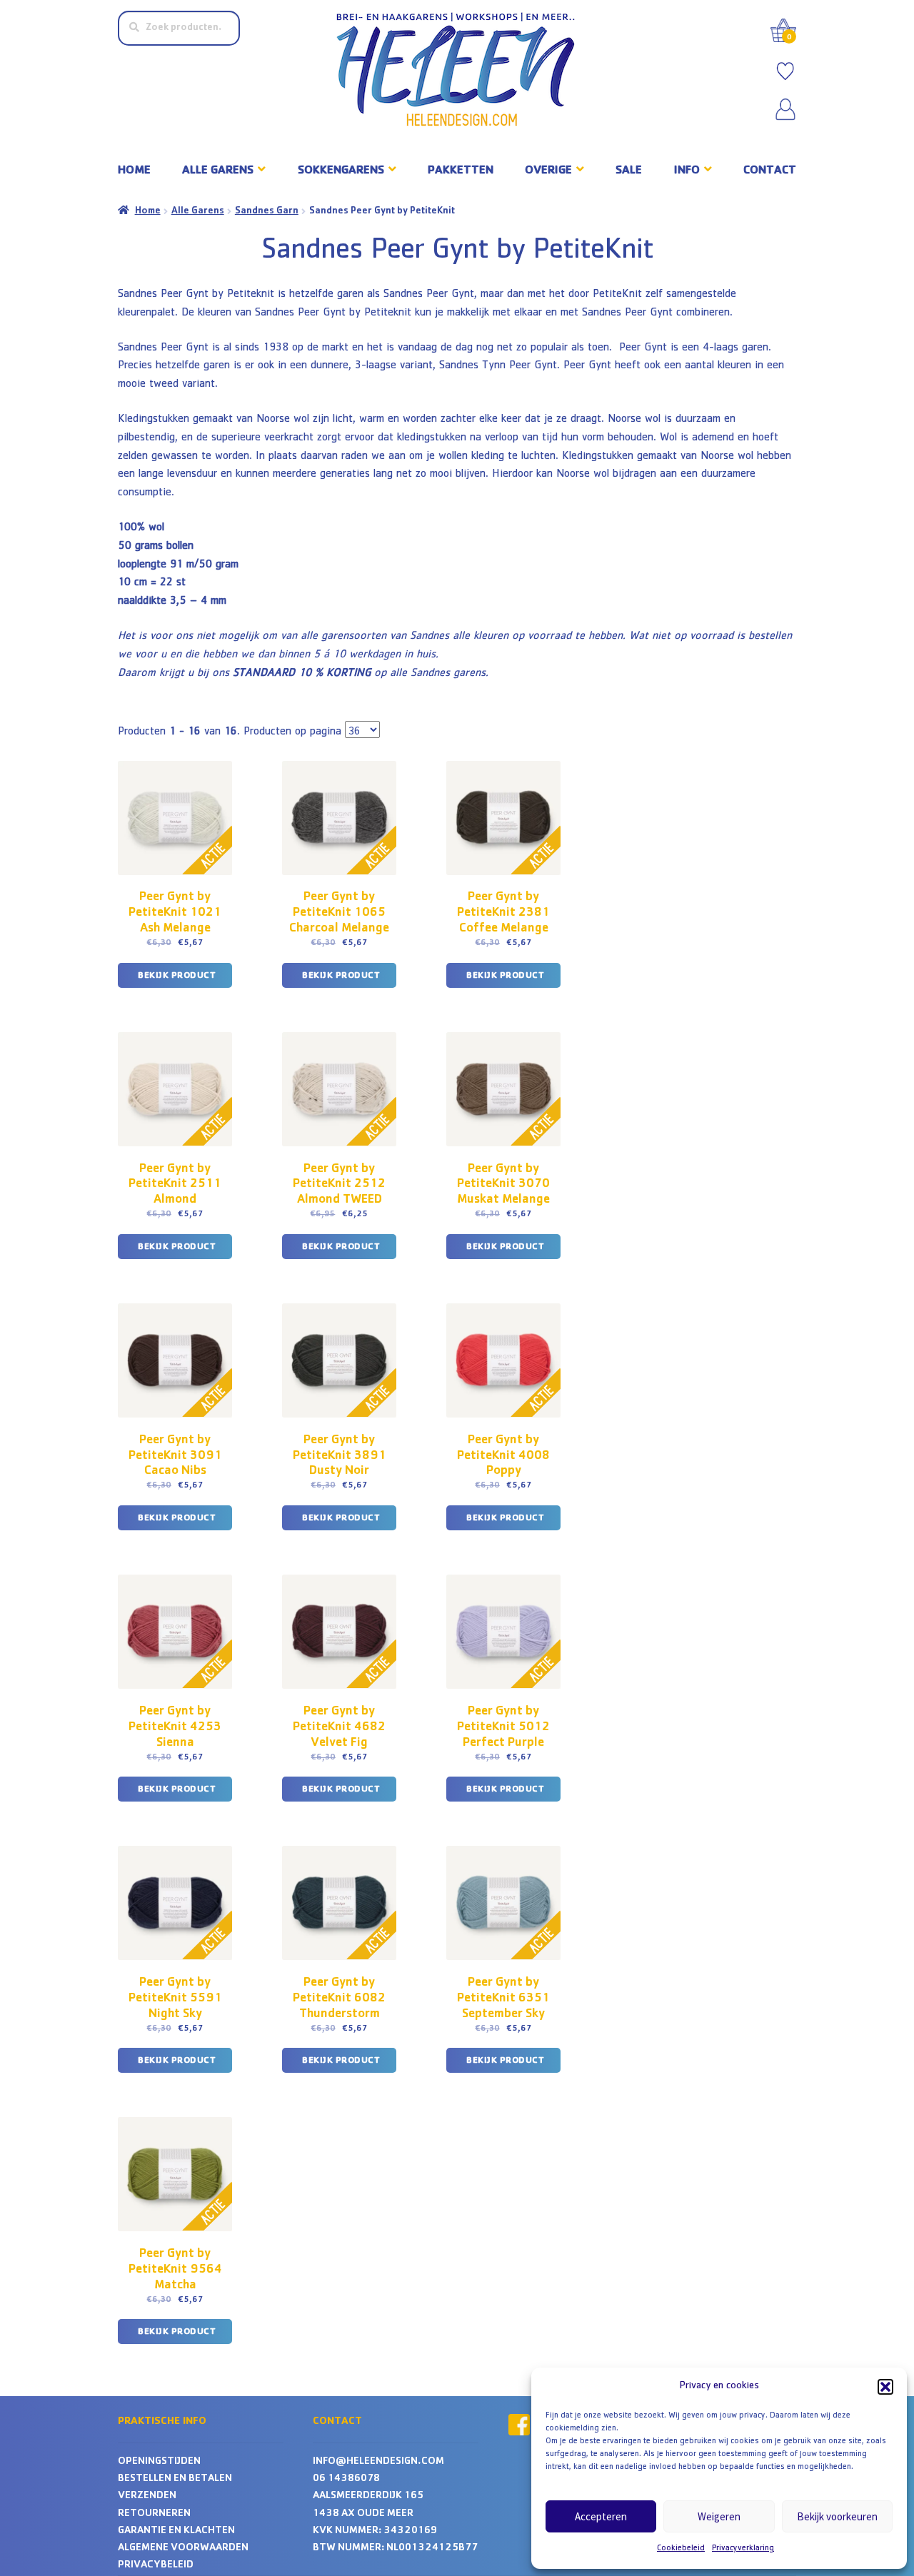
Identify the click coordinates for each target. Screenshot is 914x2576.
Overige (548, 171)
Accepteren (601, 2516)
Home (134, 171)
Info (687, 171)
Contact (770, 171)
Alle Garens (198, 211)
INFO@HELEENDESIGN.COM (378, 2462)
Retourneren (154, 2514)
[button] (885, 2387)
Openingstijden (159, 2462)
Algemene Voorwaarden (183, 2549)
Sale (629, 171)
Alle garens (218, 171)
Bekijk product (177, 976)
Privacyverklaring (743, 2549)
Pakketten (461, 171)
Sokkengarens (341, 171)
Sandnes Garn (267, 211)
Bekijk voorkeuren (837, 2516)
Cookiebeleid (681, 2549)
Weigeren (719, 2516)
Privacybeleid (156, 2566)
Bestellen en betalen (175, 2479)
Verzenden (147, 2496)
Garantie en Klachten (176, 2531)
